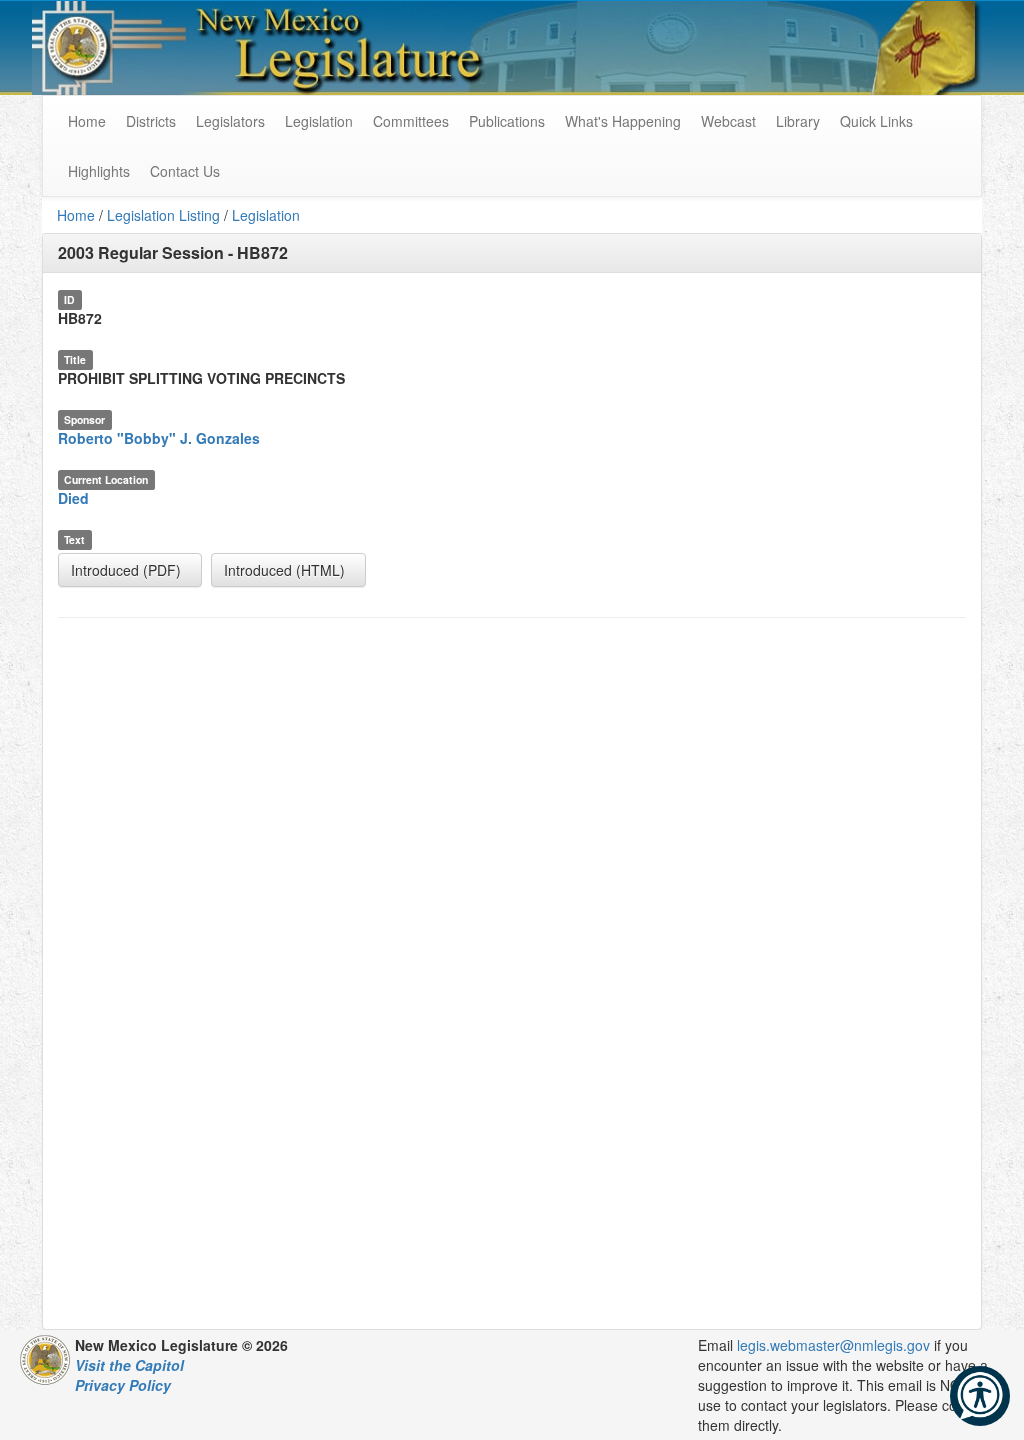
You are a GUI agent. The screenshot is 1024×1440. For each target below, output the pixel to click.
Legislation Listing (163, 215)
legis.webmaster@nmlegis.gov (833, 1345)
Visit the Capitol (129, 1365)
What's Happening (623, 121)
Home (76, 215)
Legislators (230, 121)
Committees (411, 121)
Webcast (728, 121)
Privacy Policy (123, 1385)
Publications (507, 121)
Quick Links (876, 121)
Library (798, 121)
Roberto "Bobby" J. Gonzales (159, 438)
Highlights (99, 171)
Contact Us (185, 171)
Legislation (319, 121)
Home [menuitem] (87, 121)
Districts (151, 121)
